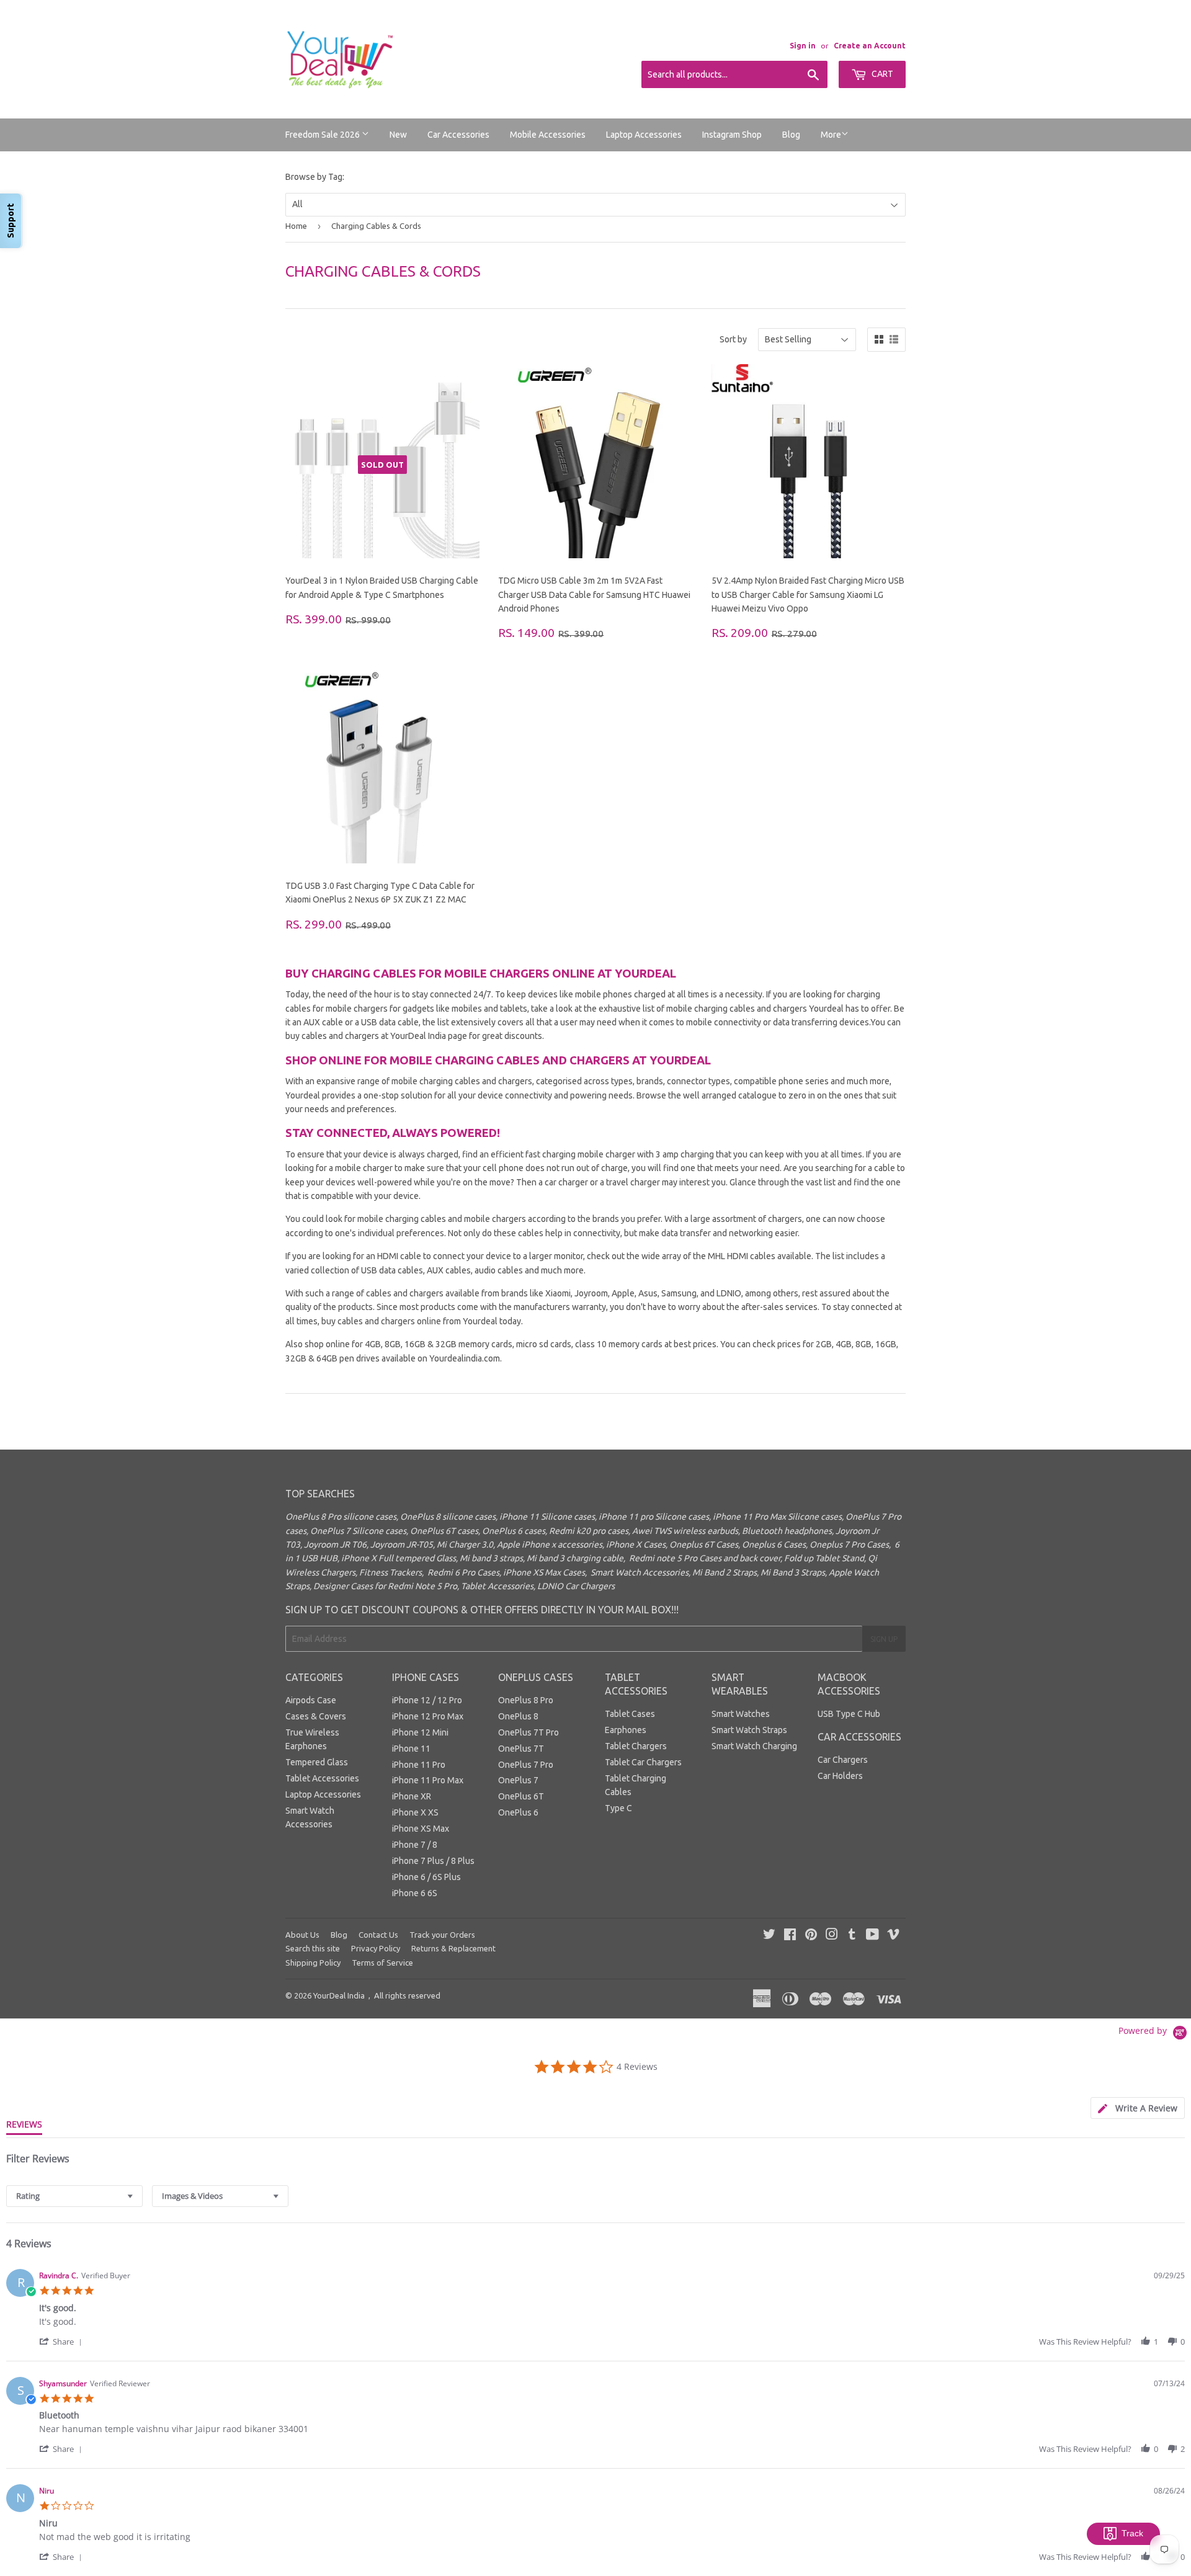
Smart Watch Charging (754, 1746)
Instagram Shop (732, 135)
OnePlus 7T (521, 1749)
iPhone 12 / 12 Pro (427, 1700)
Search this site (313, 1948)
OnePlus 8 (518, 1716)
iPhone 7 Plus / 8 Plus (433, 1861)
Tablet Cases (630, 1714)
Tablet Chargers (636, 1746)
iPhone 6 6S (415, 1893)
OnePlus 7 (518, 1780)
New (398, 135)
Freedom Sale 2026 (323, 135)
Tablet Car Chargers (643, 1762)
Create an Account (870, 46)
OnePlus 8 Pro (526, 1700)
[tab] (1138, 2108)
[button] (63, 2341)
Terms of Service (382, 1963)
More (831, 135)
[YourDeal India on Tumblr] (852, 1936)
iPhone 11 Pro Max (428, 1780)
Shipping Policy (313, 1963)
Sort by (733, 339)
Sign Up (884, 1639)
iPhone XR (412, 1796)
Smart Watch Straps (749, 1730)
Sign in (803, 46)
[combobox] (74, 2196)
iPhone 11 (411, 1749)
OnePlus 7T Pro (529, 1732)
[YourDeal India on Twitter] (769, 1936)
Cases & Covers (316, 1716)
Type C (618, 1808)
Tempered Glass (317, 1762)
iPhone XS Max (421, 1829)
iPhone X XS (415, 1812)
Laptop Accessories (644, 135)
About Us (302, 1935)
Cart (881, 74)
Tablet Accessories (322, 1778)
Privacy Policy (376, 1948)
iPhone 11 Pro (419, 1765)
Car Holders (840, 1776)
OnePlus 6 (518, 1812)
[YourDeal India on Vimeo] (893, 1936)
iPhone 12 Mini (420, 1732)
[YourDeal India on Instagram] (832, 1936)
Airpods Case (311, 1700)
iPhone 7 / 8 (415, 1845)
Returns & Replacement (453, 1948)
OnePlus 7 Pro (526, 1765)
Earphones (626, 1730)
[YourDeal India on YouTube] (872, 1936)
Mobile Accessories (548, 135)
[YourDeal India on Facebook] (790, 1936)
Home (296, 226)
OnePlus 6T (521, 1796)
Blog (791, 135)
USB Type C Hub (849, 1714)
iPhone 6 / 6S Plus (426, 1877)
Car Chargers (843, 1760)
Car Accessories (458, 135)
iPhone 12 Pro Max (428, 1716)
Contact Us (378, 1935)
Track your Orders (442, 1935)
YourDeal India (339, 1995)
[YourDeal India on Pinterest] (811, 1936)
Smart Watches (741, 1714)
